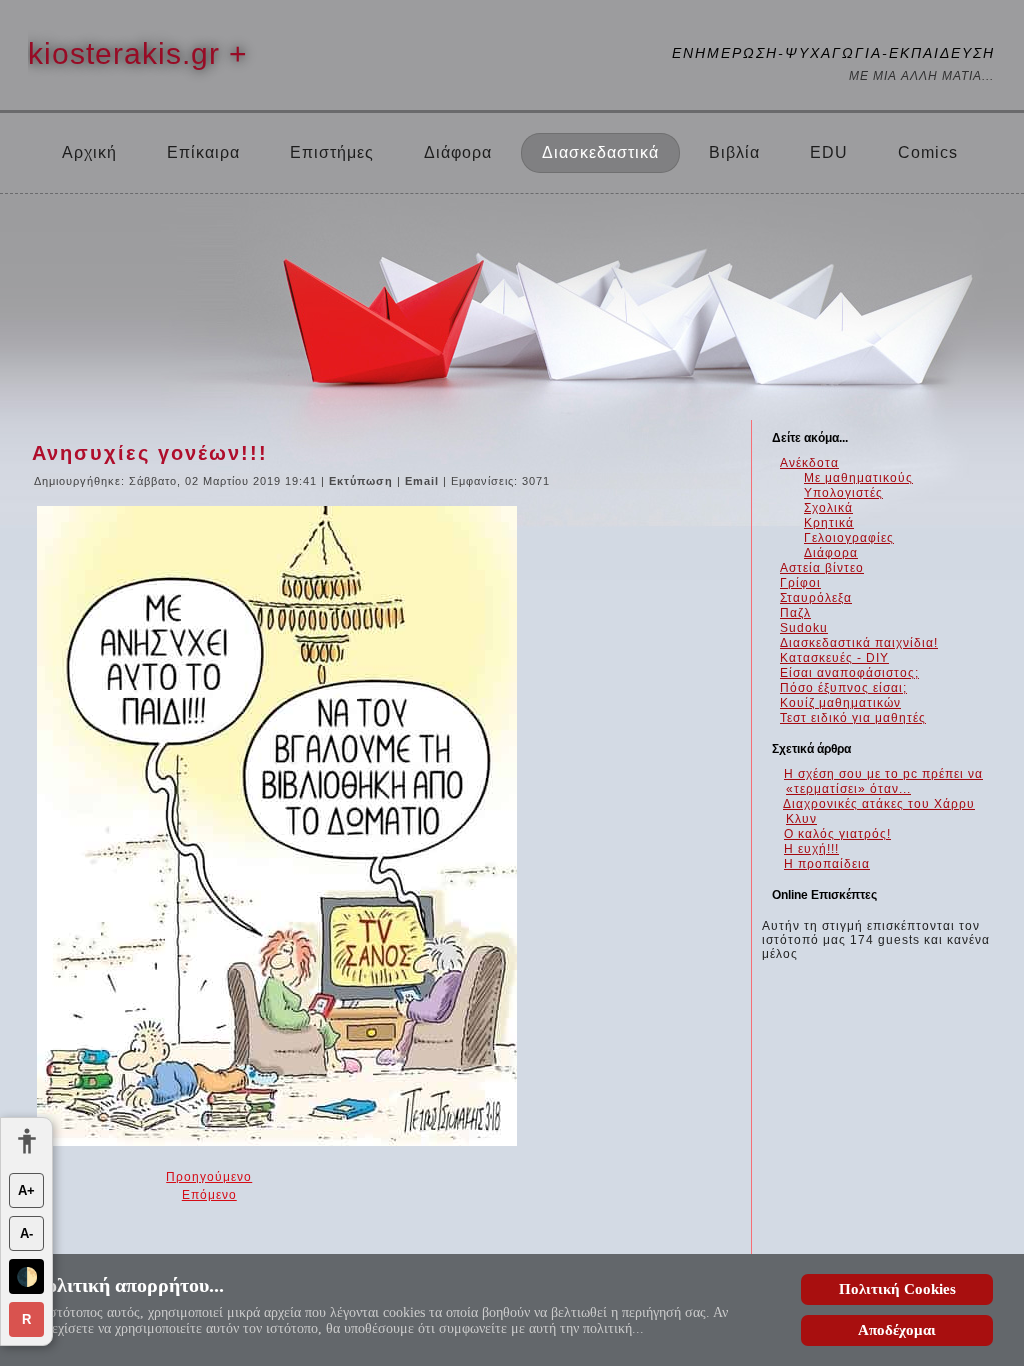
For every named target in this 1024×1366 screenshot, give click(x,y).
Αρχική (89, 152)
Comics (928, 152)
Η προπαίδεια (827, 864)
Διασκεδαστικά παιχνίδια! (859, 643)
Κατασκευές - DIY (834, 658)
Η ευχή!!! (811, 849)
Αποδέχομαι (897, 1330)
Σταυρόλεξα (816, 598)
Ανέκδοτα (809, 463)
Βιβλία (734, 152)
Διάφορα (458, 152)
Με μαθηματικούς (858, 478)
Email (424, 481)
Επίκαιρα (203, 152)
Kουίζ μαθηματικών (840, 703)
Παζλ (795, 613)
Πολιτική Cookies (897, 1289)
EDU (829, 152)
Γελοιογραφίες (849, 538)
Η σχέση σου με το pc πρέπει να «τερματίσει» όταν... (883, 781)
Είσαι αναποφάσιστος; (849, 673)
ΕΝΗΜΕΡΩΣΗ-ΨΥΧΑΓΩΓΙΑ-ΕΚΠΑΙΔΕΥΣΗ (833, 53)
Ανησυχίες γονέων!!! (150, 453)
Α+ (26, 1190)
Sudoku (804, 628)
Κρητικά (829, 523)
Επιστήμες (332, 152)
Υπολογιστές (843, 493)
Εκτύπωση (363, 481)
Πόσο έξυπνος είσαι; (843, 688)
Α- (26, 1233)
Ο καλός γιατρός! (837, 834)
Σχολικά (828, 508)
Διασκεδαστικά (600, 152)
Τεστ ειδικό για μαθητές (853, 718)
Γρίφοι (800, 583)
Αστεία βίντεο (822, 568)
